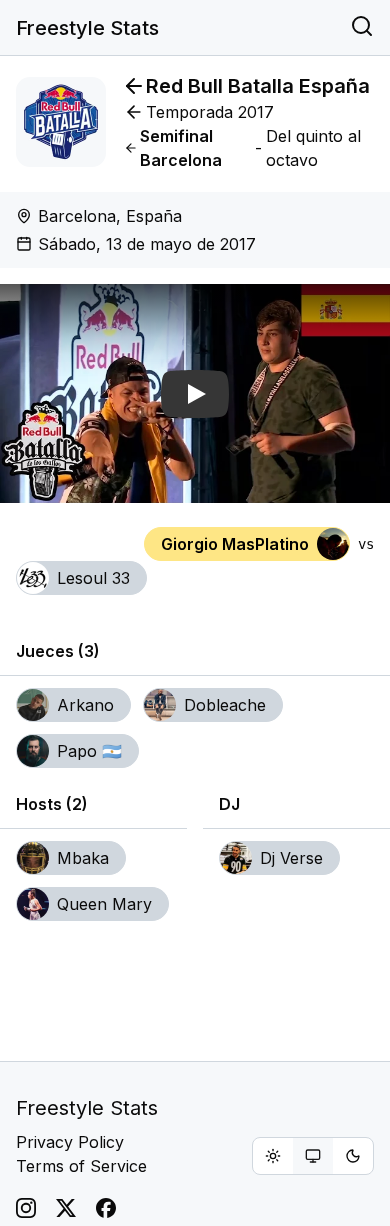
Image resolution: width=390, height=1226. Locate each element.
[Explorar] (362, 28)
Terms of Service (81, 1166)
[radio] (273, 1156)
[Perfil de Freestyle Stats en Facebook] (106, 1208)
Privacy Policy (70, 1142)
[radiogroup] (313, 1156)
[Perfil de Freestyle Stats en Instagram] (26, 1208)
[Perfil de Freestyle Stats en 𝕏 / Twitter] (66, 1208)
